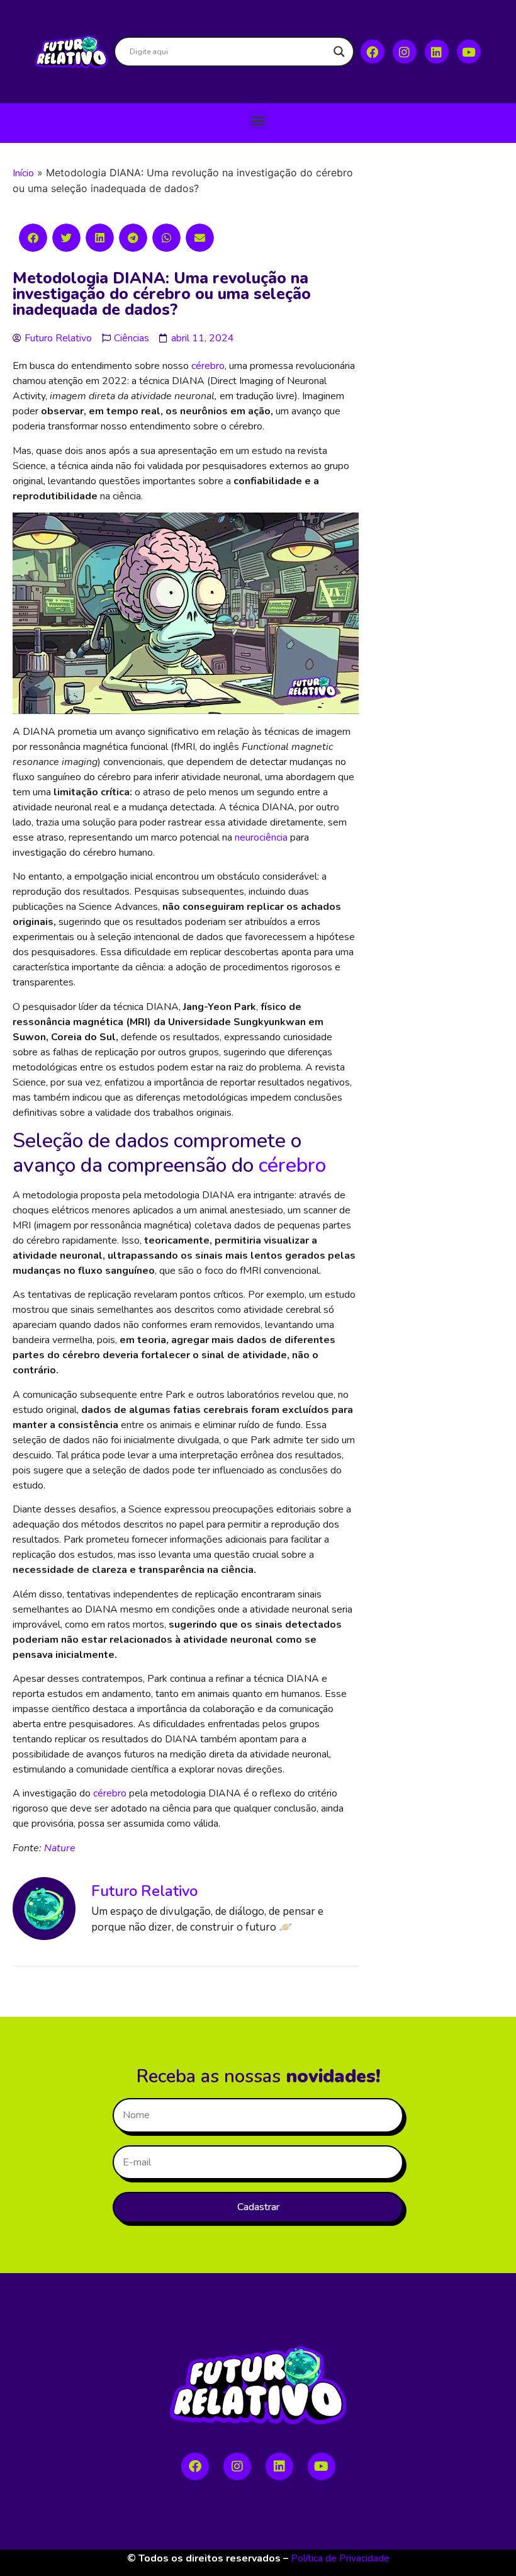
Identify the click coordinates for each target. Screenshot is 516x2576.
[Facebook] (373, 52)
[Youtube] (469, 52)
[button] (258, 120)
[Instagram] (405, 52)
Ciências (132, 338)
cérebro (208, 366)
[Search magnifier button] (339, 52)
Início (23, 173)
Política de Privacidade (340, 2558)
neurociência (261, 837)
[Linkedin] (437, 52)
